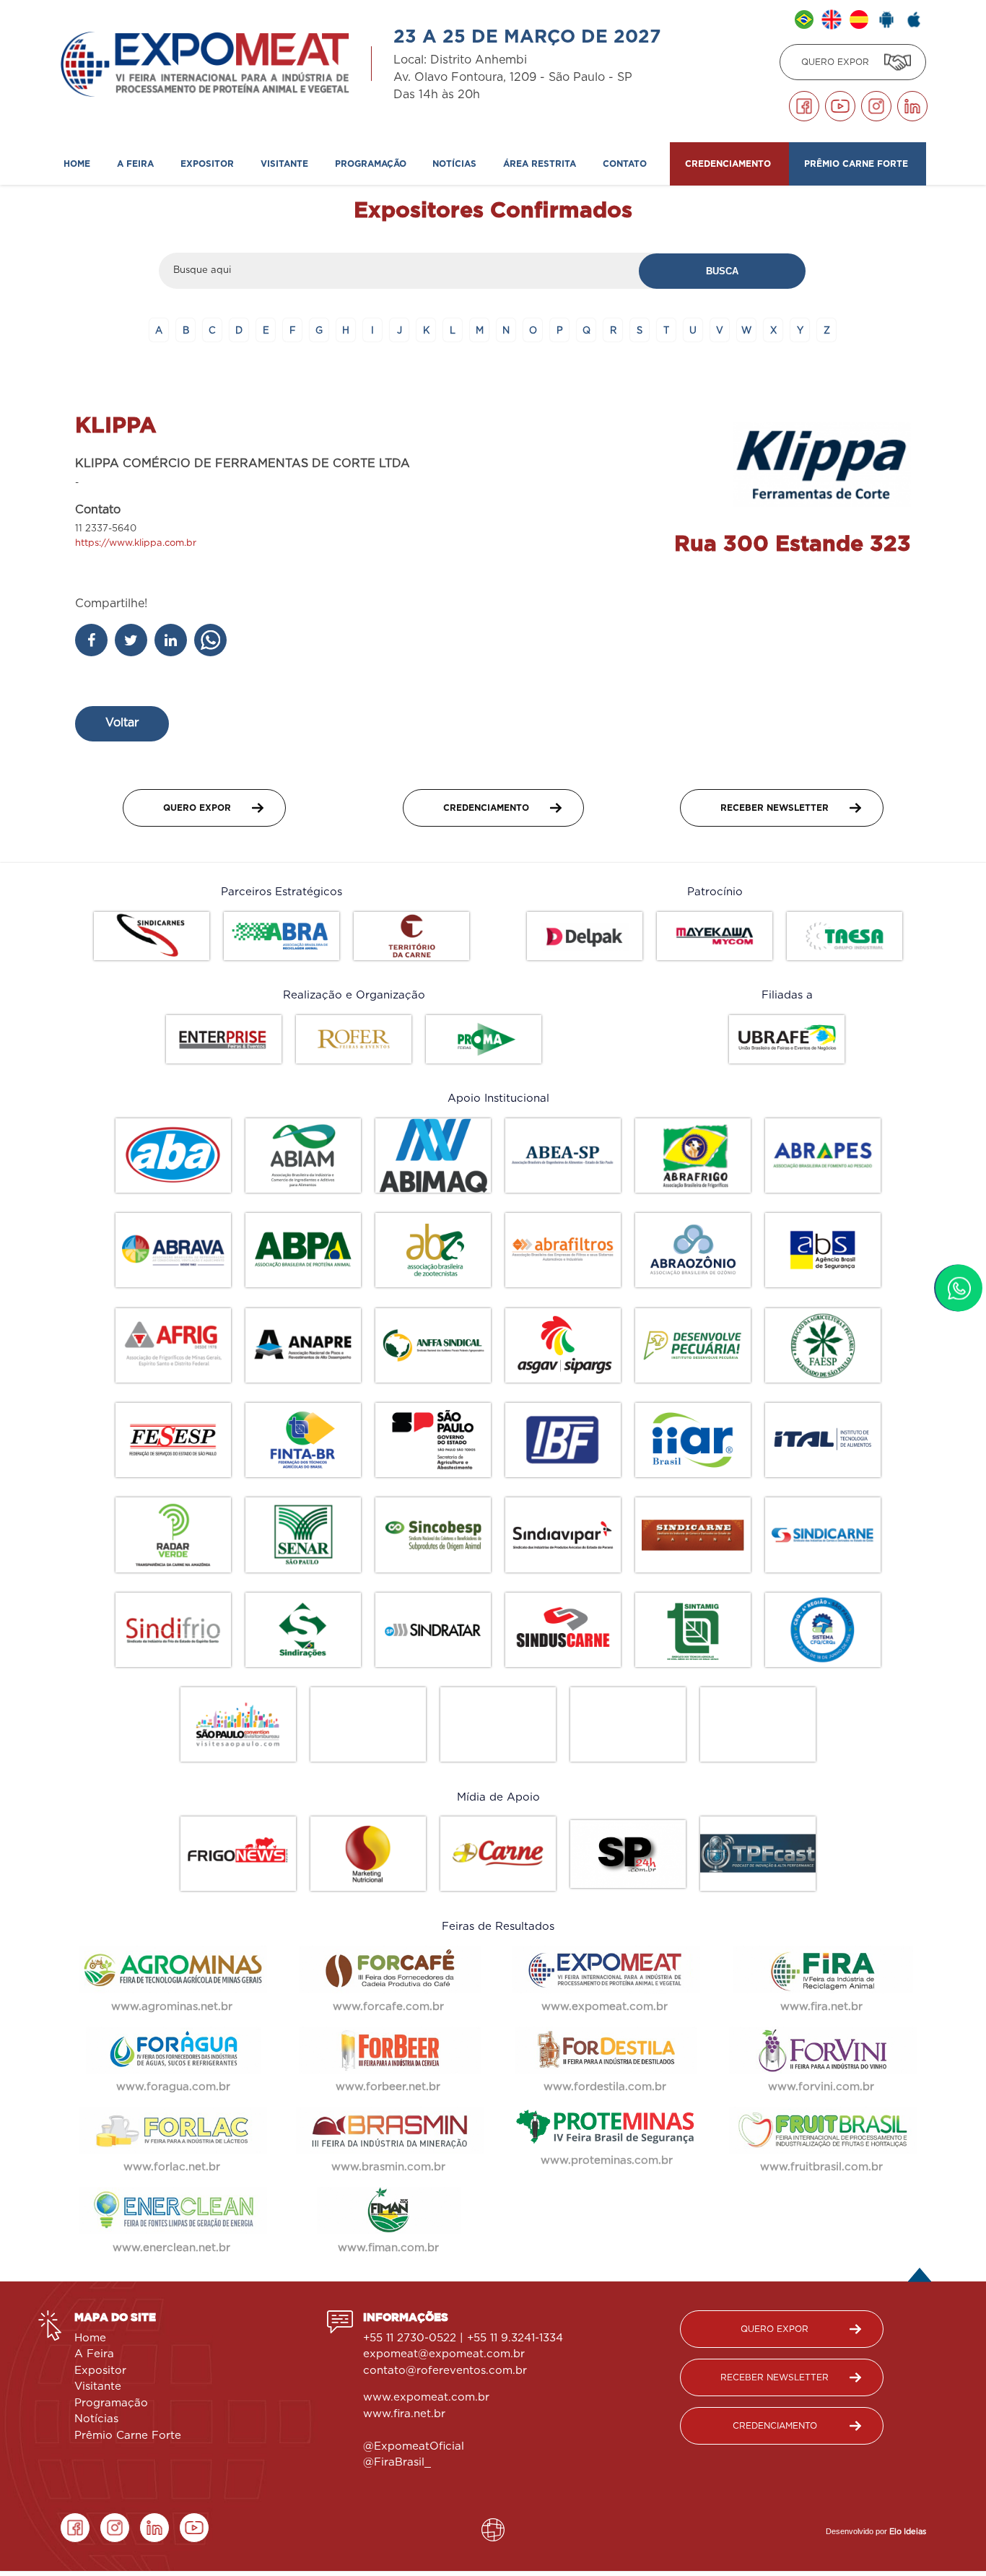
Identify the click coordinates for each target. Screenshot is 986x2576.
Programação (372, 164)
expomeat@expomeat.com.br (444, 2354)
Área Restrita (541, 164)
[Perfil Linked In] (912, 106)
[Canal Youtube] (840, 106)
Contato (626, 164)
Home (78, 164)
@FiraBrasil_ (397, 2462)
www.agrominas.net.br (174, 2007)
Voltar (122, 723)
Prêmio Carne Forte (858, 164)
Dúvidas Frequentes (185, 202)
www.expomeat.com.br (426, 2397)
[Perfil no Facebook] (804, 106)
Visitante (98, 2386)
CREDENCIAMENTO (486, 808)
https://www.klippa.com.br (136, 543)
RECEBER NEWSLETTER (775, 808)
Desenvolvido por (876, 2531)
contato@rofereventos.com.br (445, 2371)
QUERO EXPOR (835, 62)
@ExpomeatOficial (415, 2446)
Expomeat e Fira (102, 202)
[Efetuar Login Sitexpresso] (431, 2533)
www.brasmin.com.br (390, 2167)
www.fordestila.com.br (607, 2087)
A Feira (94, 2354)
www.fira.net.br (406, 2414)
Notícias (456, 164)
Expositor (100, 2371)
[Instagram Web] (876, 106)
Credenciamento (253, 202)
